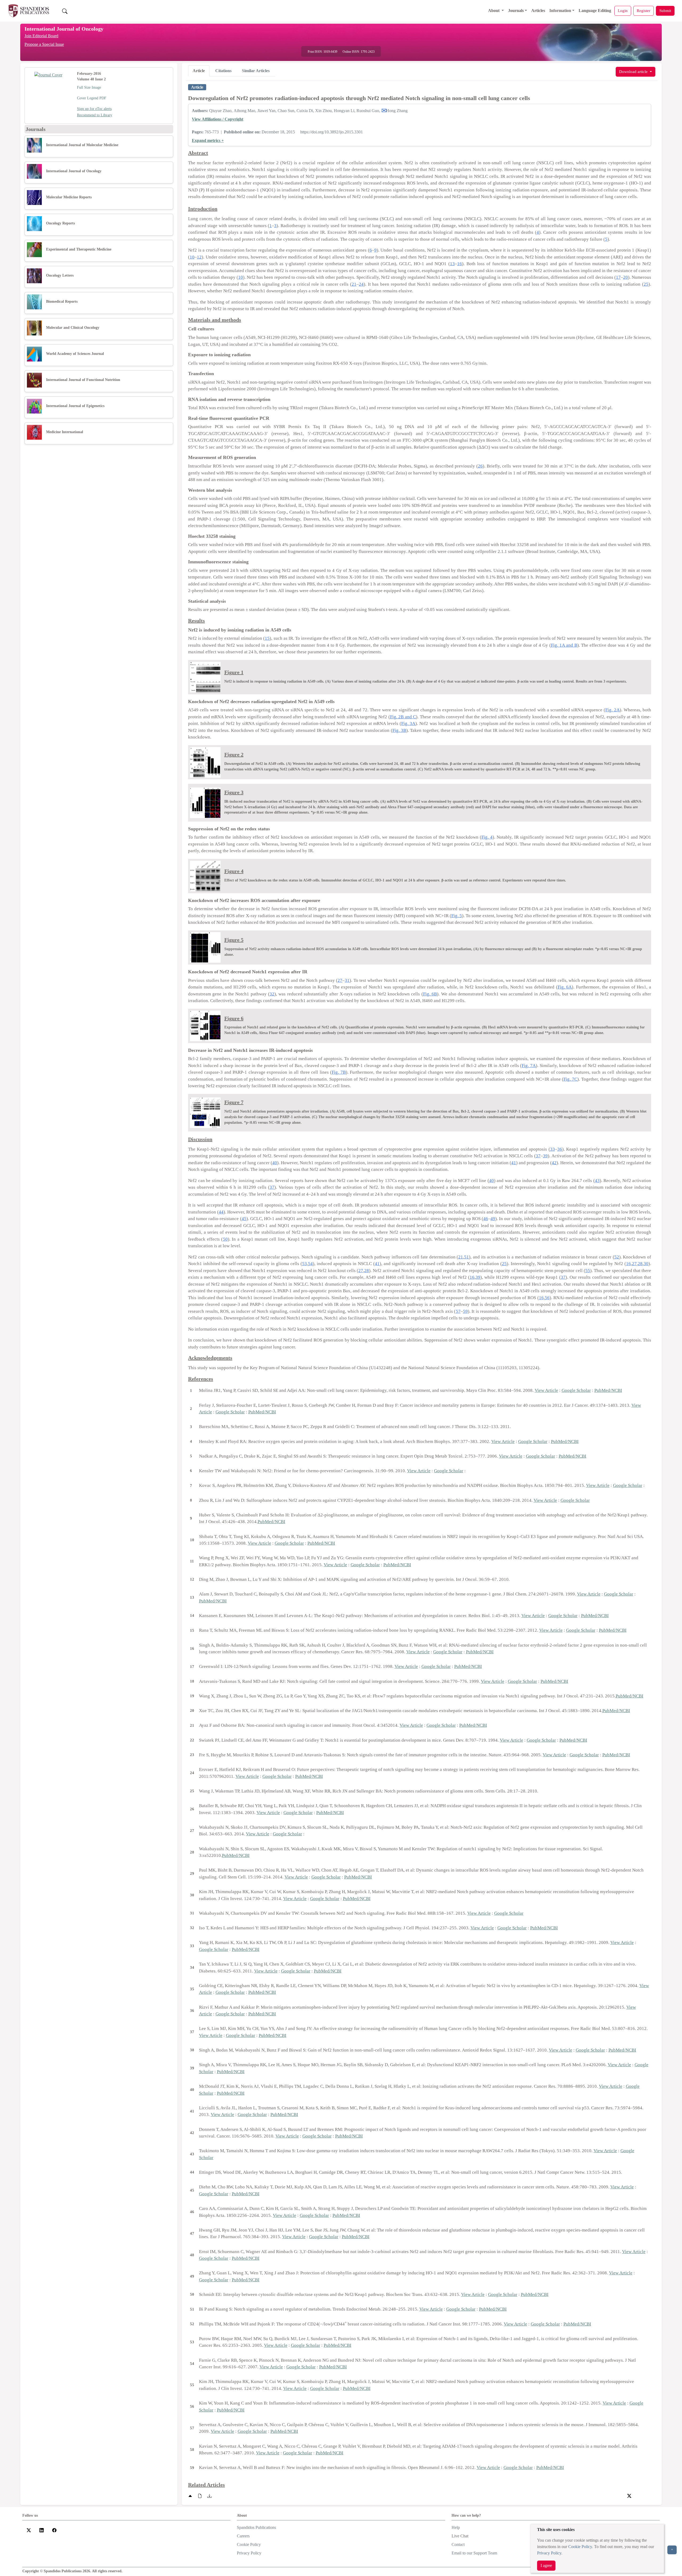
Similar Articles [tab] (256, 71)
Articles (538, 11)
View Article (546, 1390)
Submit (665, 11)
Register (644, 11)
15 (267, 638)
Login (623, 11)
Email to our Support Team (474, 2553)
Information (560, 11)
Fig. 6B (430, 994)
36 (560, 1149)
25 (646, 284)
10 (192, 257)
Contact (458, 2544)
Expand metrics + (208, 140)
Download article (634, 71)
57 (458, 1311)
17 (618, 277)
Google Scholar (576, 1390)
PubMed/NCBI (608, 1390)
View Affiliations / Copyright (218, 119)
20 (626, 277)
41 (514, 1163)
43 (597, 1181)
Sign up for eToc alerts (94, 109)
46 (486, 1219)
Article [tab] (199, 71)
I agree (546, 2565)
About (494, 11)
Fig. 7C (570, 1079)
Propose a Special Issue (44, 44)
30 (646, 1264)
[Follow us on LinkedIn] (42, 2530)
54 (310, 1264)
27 (340, 980)
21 (354, 284)
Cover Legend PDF (92, 98)
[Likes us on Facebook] (54, 2530)
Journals (516, 11)
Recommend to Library (95, 115)
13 (452, 264)
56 (547, 1298)
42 (554, 1163)
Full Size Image (89, 87)
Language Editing (595, 11)
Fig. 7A (529, 1066)
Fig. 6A (565, 987)
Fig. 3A (408, 723)
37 (538, 1156)
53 (305, 1264)
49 (493, 1219)
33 (553, 1149)
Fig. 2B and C (403, 717)
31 (347, 980)
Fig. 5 (457, 916)
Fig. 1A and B (564, 645)
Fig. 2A (612, 710)
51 (466, 1257)
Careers (243, 2536)
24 (361, 284)
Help (456, 2527)
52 (617, 1257)
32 (272, 994)
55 (588, 1271)
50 (225, 1239)
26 (480, 466)
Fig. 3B (399, 730)
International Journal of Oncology (64, 29)
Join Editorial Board (41, 36)
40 (275, 1163)
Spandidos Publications (256, 2527)
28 (640, 1264)
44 (221, 1212)
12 (199, 257)
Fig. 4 (487, 837)
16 (460, 264)
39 (545, 1156)
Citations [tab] (223, 71)
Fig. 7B (339, 1072)
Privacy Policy (549, 2553)
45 (244, 1219)
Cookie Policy (580, 2547)
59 (465, 1311)
